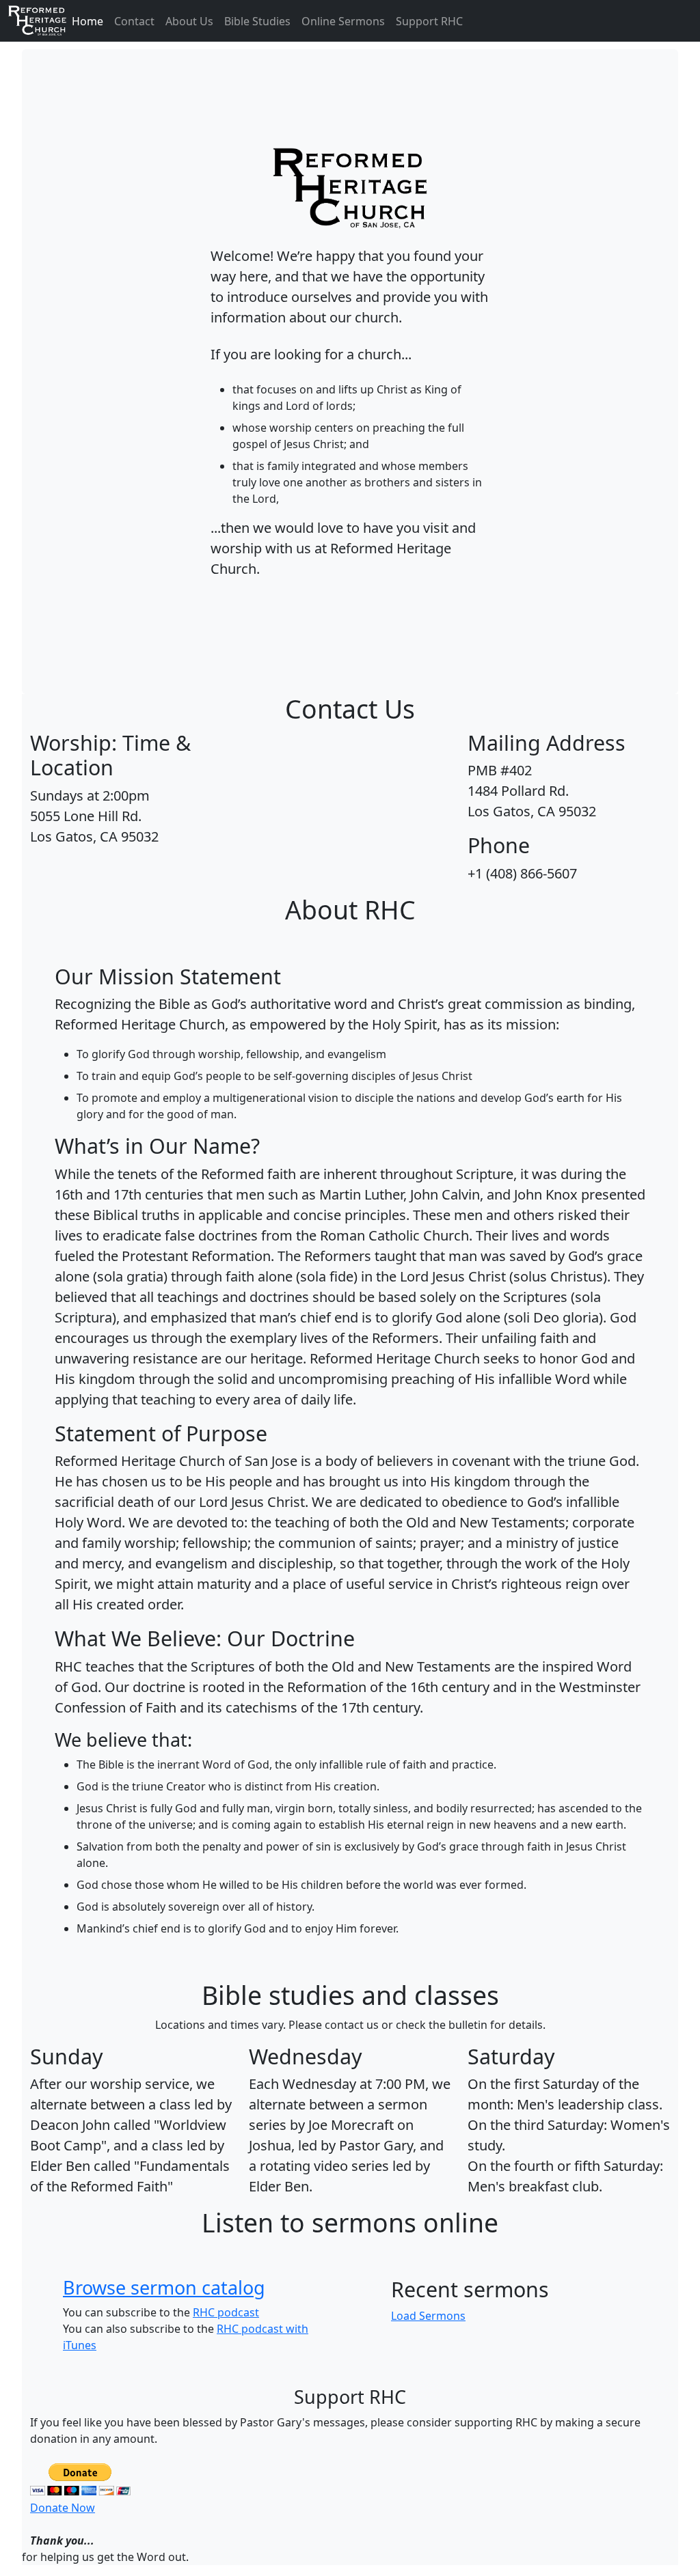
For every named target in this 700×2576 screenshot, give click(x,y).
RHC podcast (226, 2312)
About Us (189, 21)
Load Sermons (428, 2316)
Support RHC (429, 21)
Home (87, 21)
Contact (134, 21)
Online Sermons (343, 21)
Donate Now (63, 2508)
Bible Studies (257, 21)
